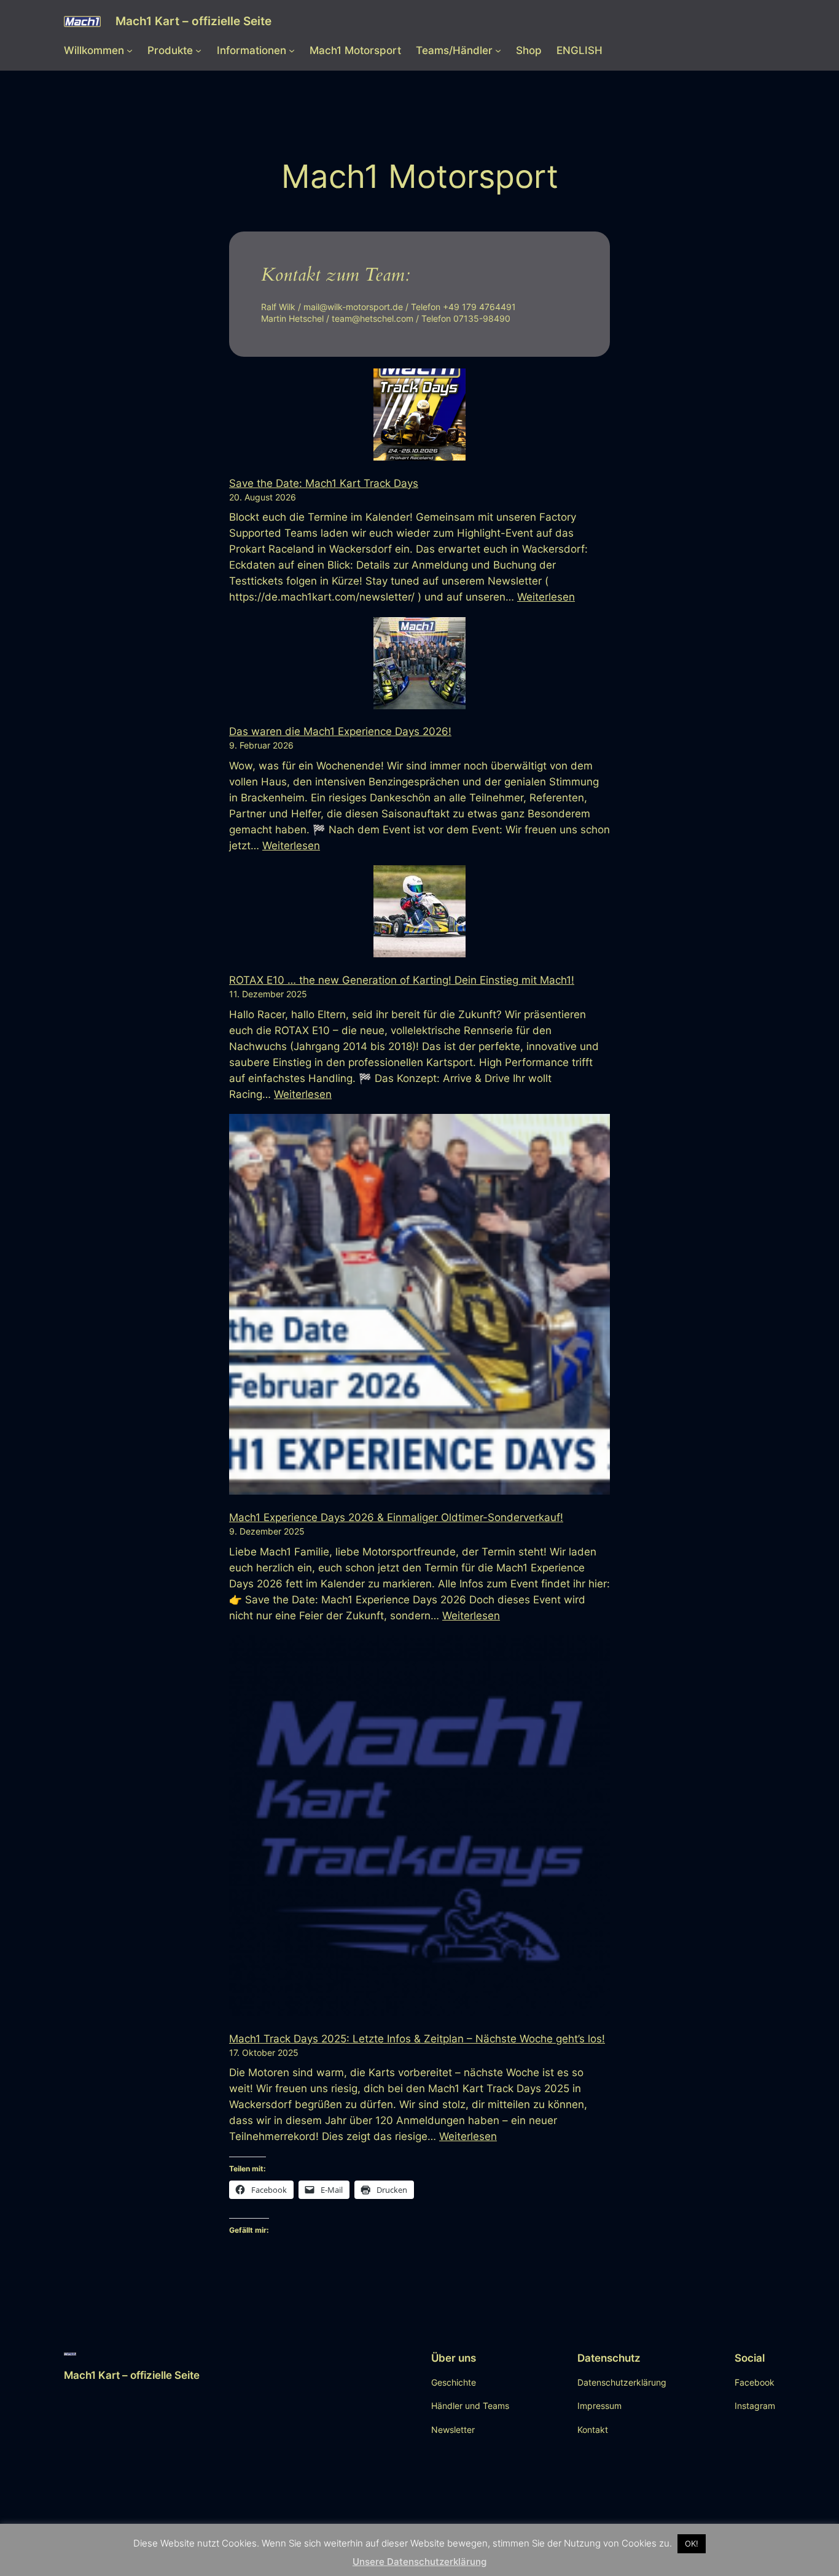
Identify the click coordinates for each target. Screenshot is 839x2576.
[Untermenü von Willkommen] (130, 50)
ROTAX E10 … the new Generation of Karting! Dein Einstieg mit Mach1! (402, 980)
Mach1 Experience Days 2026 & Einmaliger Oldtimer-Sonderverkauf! (396, 1517)
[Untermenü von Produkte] (198, 50)
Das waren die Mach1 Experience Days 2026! (340, 731)
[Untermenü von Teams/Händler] (498, 50)
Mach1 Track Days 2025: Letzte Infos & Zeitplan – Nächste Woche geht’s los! (417, 2039)
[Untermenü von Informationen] (292, 50)
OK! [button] (692, 2543)
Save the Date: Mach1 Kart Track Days (324, 483)
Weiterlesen (546, 597)
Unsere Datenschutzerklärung (419, 2562)
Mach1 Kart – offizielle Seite (193, 21)
